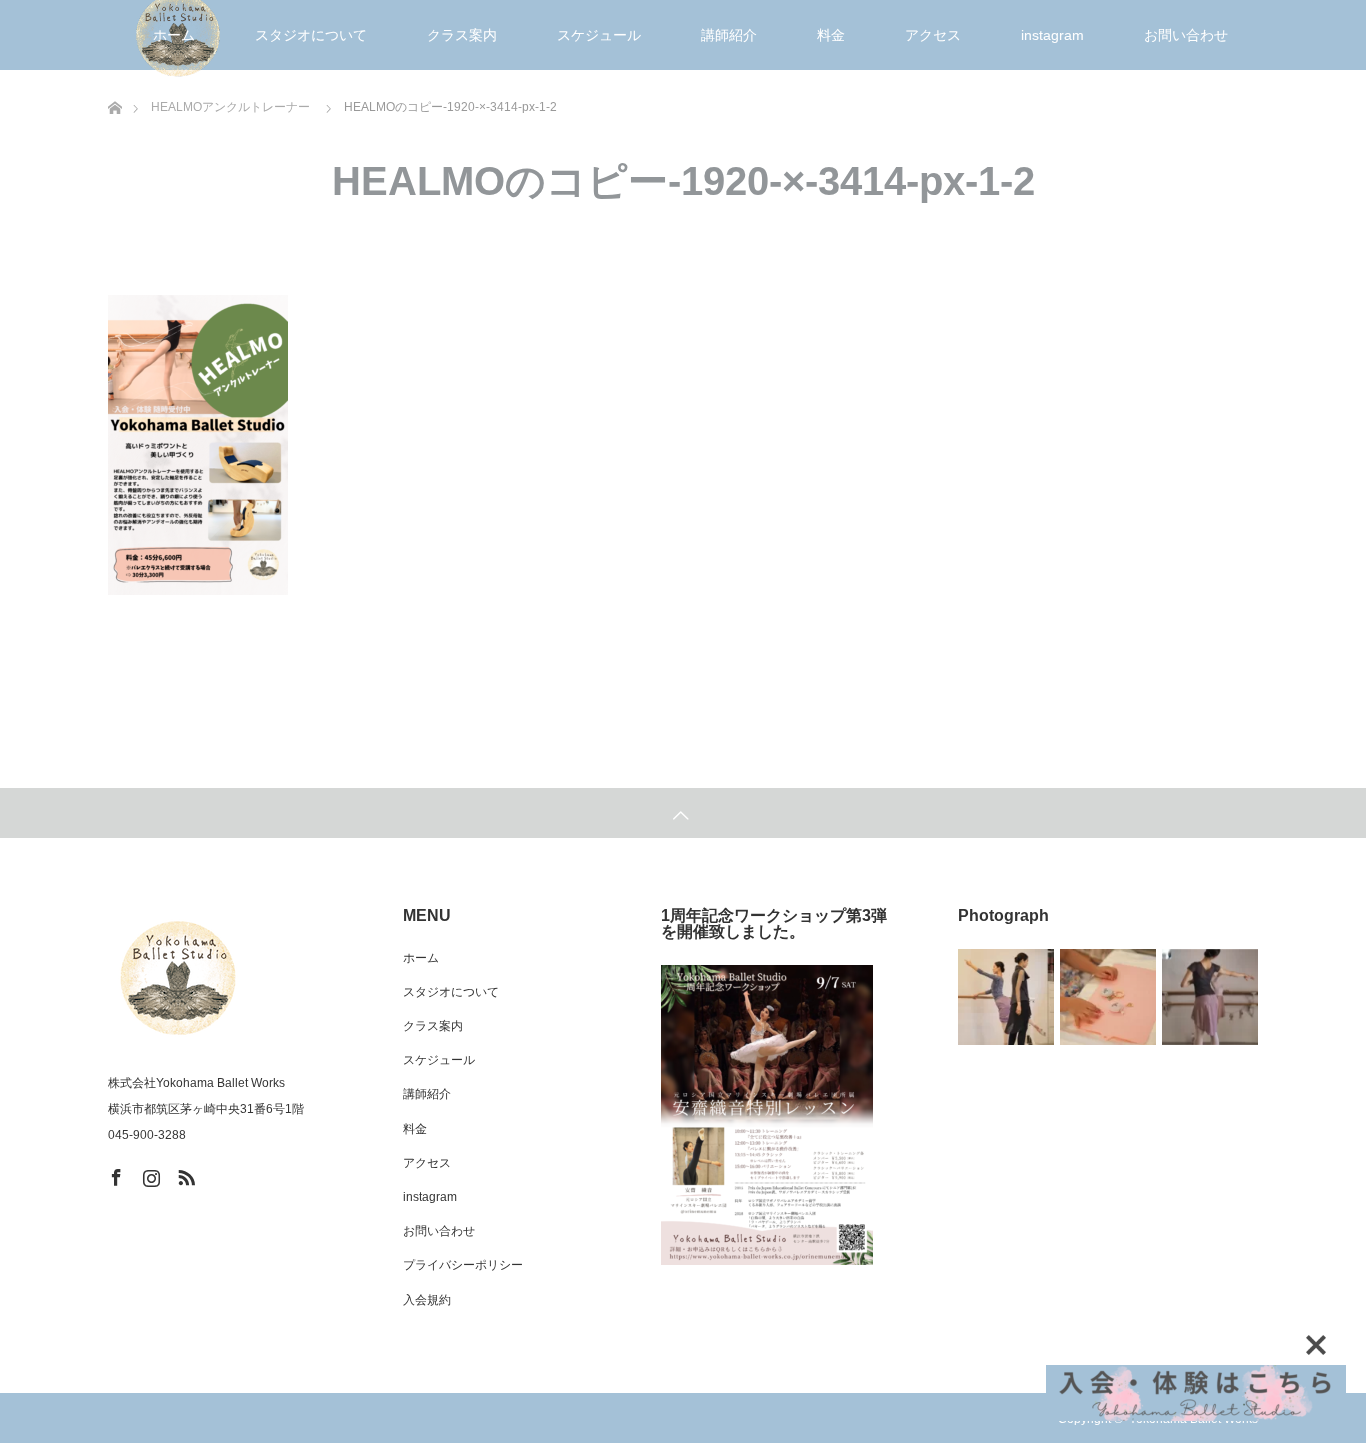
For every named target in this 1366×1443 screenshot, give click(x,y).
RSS (184, 1174)
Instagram (149, 1174)
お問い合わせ (1186, 35)
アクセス (933, 35)
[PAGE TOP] (683, 813)
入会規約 (427, 1300)
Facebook (114, 1174)
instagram (1052, 35)
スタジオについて (311, 35)
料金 (831, 35)
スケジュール (599, 35)
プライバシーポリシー (463, 1265)
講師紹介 (729, 35)
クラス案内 (462, 35)
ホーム (174, 35)
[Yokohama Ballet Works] (178, 978)
